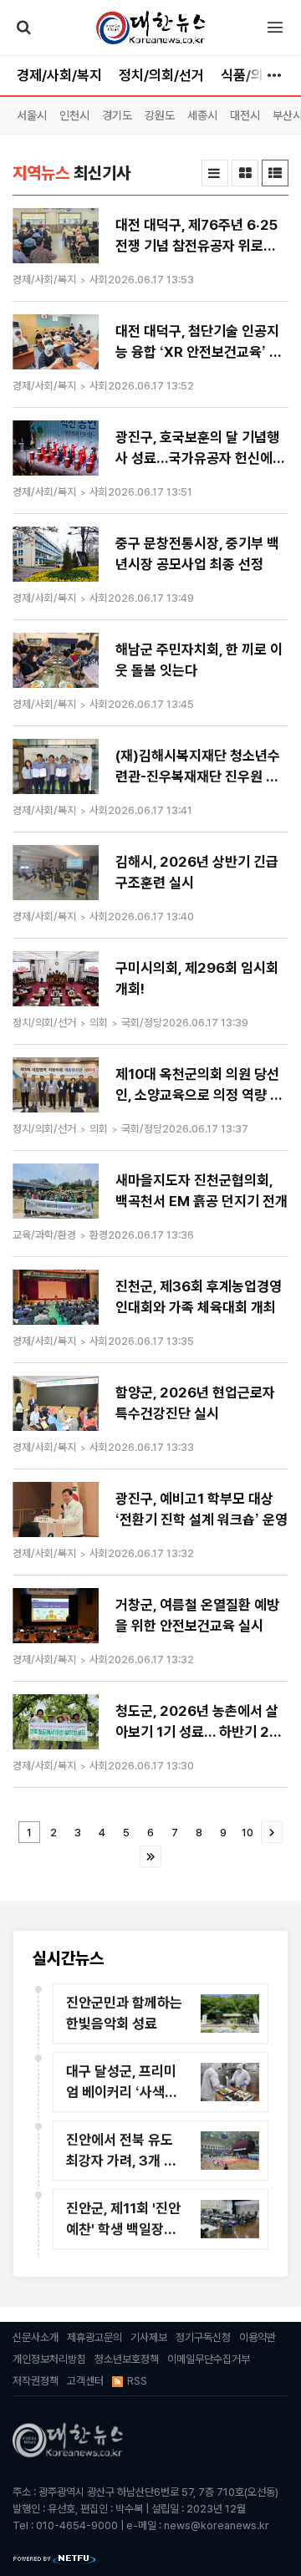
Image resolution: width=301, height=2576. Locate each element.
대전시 (245, 115)
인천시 (74, 115)
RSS (137, 2381)
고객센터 (85, 2381)
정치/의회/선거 (161, 75)
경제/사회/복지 (59, 75)
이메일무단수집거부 (209, 2359)
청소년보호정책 (127, 2359)
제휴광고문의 (94, 2337)
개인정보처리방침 (49, 2359)
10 (247, 1833)
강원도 (160, 115)
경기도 (117, 115)
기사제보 (149, 2337)
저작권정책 (36, 2381)
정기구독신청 (203, 2337)
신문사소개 (36, 2337)
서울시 (32, 115)
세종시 (202, 115)
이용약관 (258, 2337)
